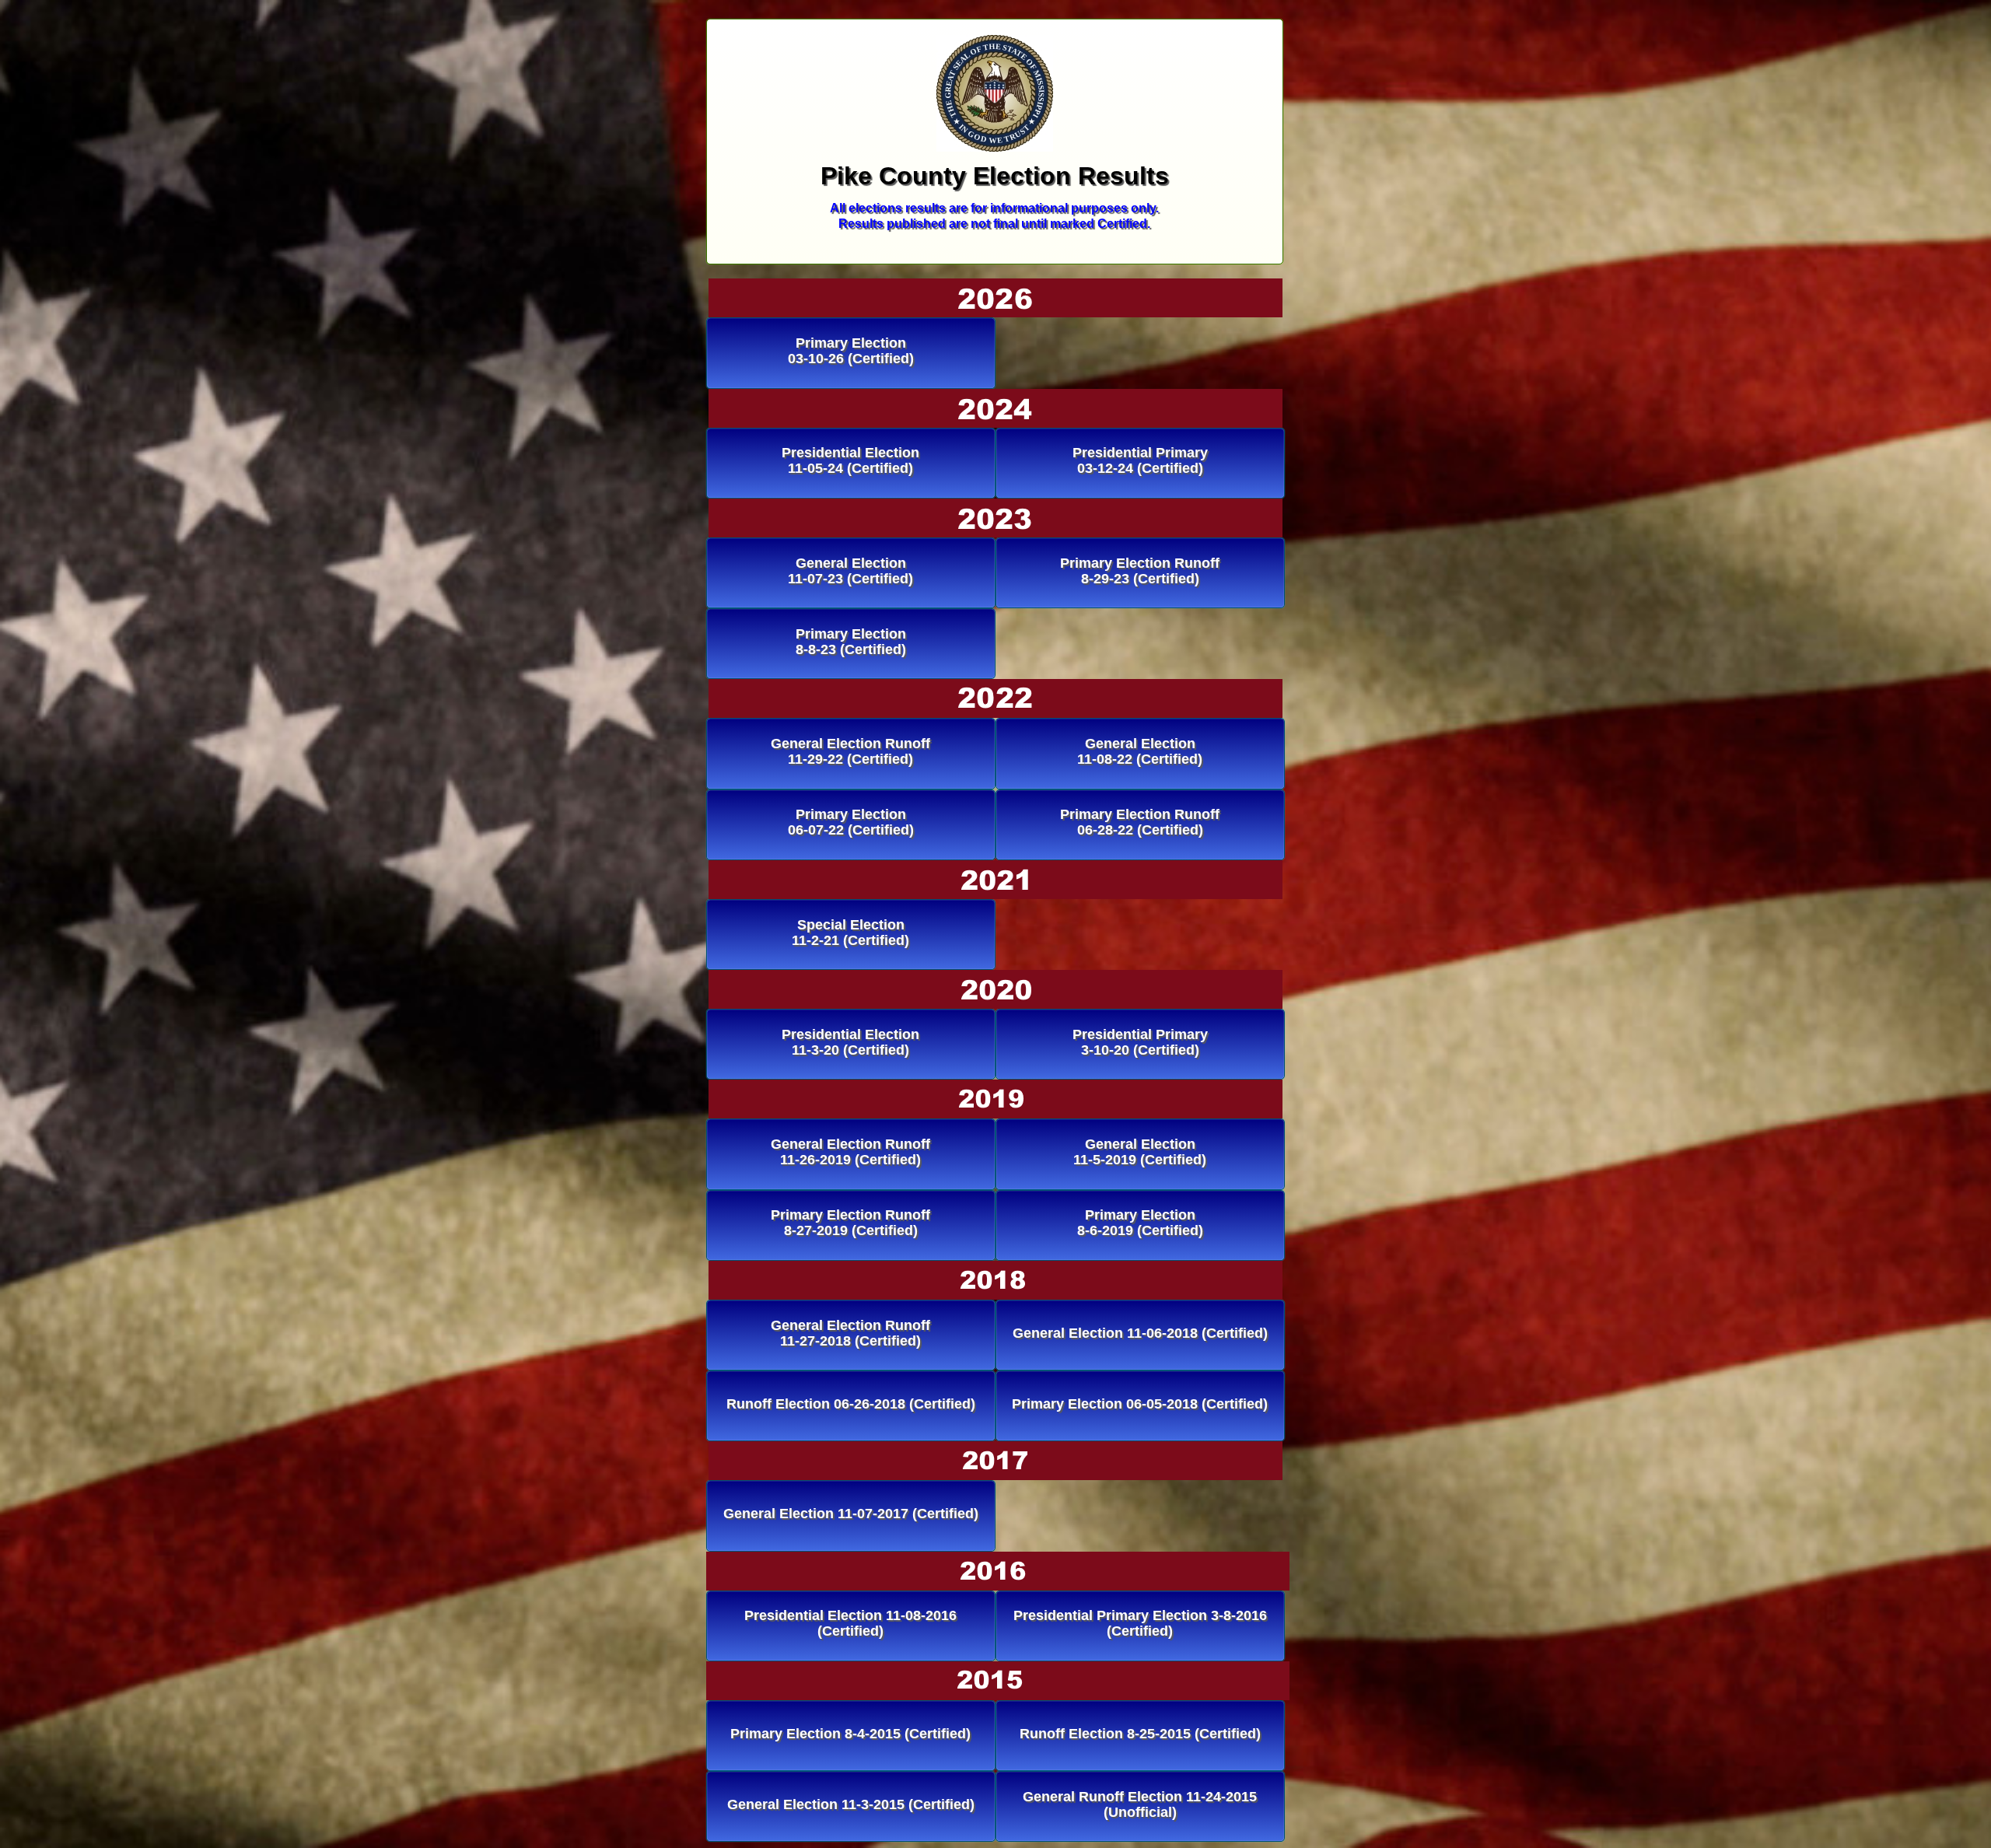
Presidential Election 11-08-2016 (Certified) (850, 1623)
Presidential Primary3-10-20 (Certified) (1140, 1042)
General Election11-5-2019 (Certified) (1140, 1152)
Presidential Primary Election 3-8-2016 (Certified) (1140, 1623)
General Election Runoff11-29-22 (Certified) (850, 751)
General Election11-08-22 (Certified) (1140, 751)
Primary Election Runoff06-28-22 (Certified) (1140, 822)
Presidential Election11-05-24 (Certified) (850, 460)
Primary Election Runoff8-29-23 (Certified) (1140, 571)
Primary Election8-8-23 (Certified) (851, 642)
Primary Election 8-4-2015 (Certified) (850, 1734)
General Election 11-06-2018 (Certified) (1140, 1333)
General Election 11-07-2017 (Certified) (851, 1514)
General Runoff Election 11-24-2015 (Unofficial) (1140, 1804)
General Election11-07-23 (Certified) (850, 571)
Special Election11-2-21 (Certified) (850, 933)
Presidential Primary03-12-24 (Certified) (1140, 460)
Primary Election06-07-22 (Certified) (851, 822)
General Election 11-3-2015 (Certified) (851, 1804)
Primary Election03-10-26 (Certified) (851, 351)
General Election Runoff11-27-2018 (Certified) (850, 1333)
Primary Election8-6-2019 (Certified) (1140, 1223)
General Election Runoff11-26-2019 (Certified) (850, 1152)
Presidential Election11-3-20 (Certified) (850, 1042)
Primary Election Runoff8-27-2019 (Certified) (850, 1223)
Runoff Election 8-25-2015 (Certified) (1140, 1734)
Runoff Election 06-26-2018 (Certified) (851, 1404)
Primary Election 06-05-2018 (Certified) (1140, 1404)
